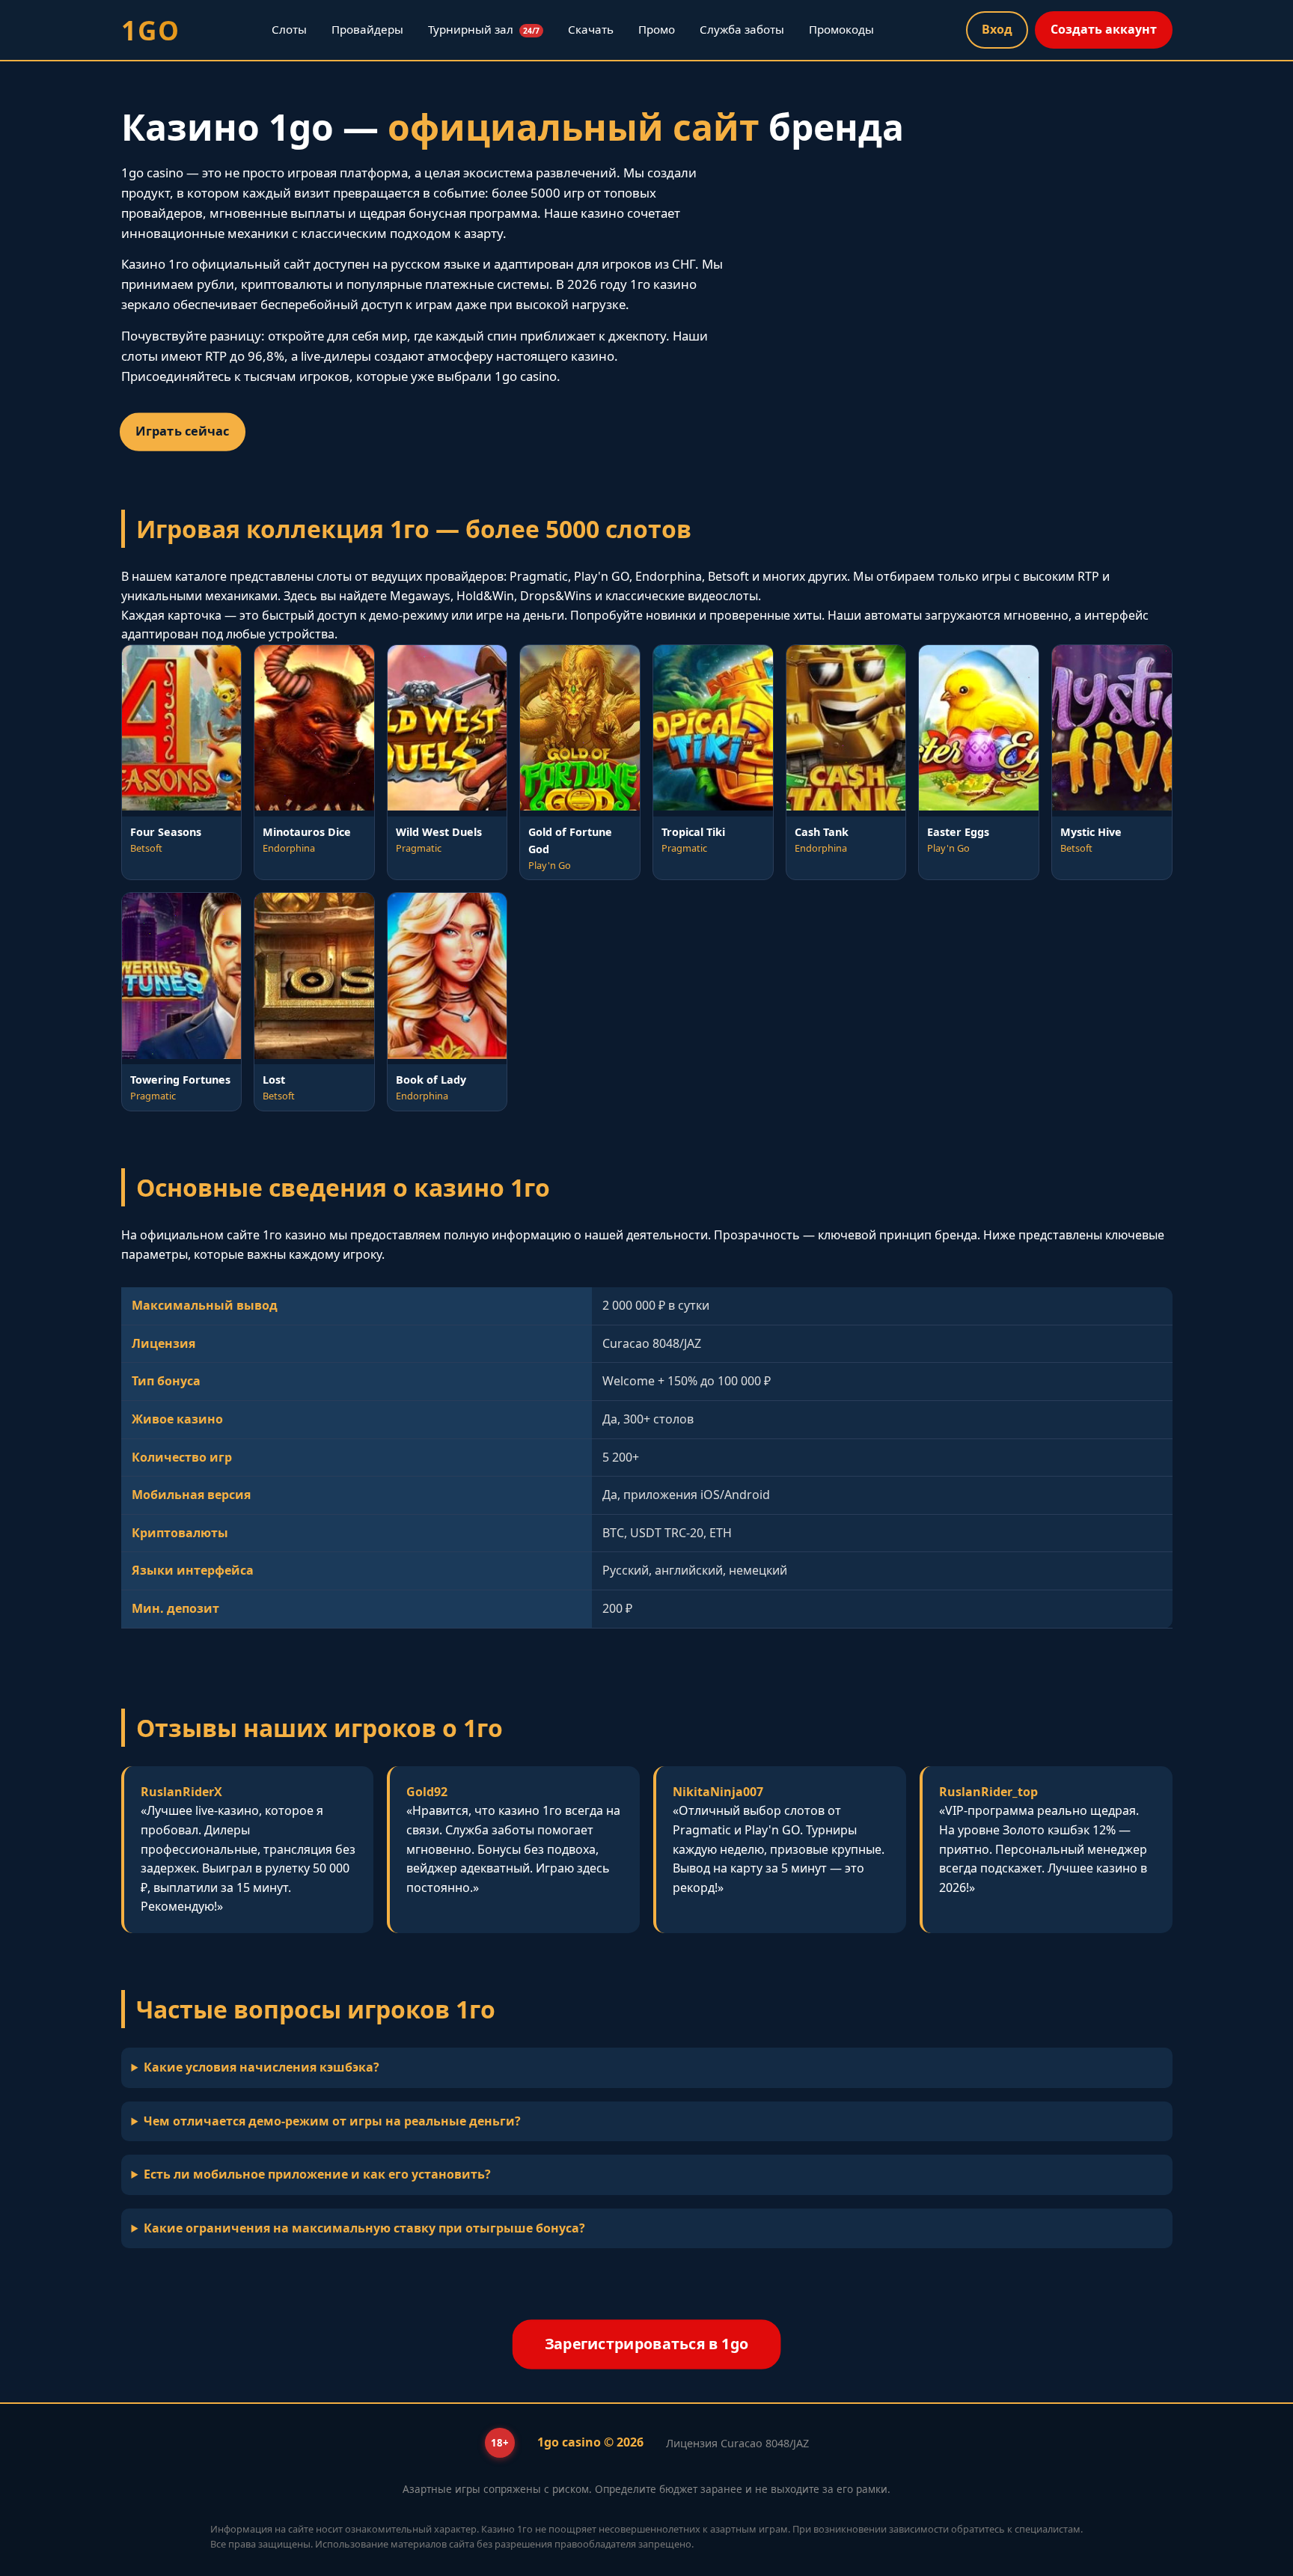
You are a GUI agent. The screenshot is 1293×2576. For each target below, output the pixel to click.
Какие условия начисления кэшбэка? (262, 2067)
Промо (657, 29)
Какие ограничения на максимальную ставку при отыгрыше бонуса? (364, 2228)
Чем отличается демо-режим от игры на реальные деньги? (332, 2121)
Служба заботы (742, 29)
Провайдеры (367, 29)
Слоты (289, 29)
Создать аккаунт (1104, 29)
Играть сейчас (182, 431)
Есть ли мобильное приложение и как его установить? (317, 2174)
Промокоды (841, 29)
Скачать (591, 29)
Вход (997, 29)
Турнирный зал (484, 29)
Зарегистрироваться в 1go (646, 2344)
